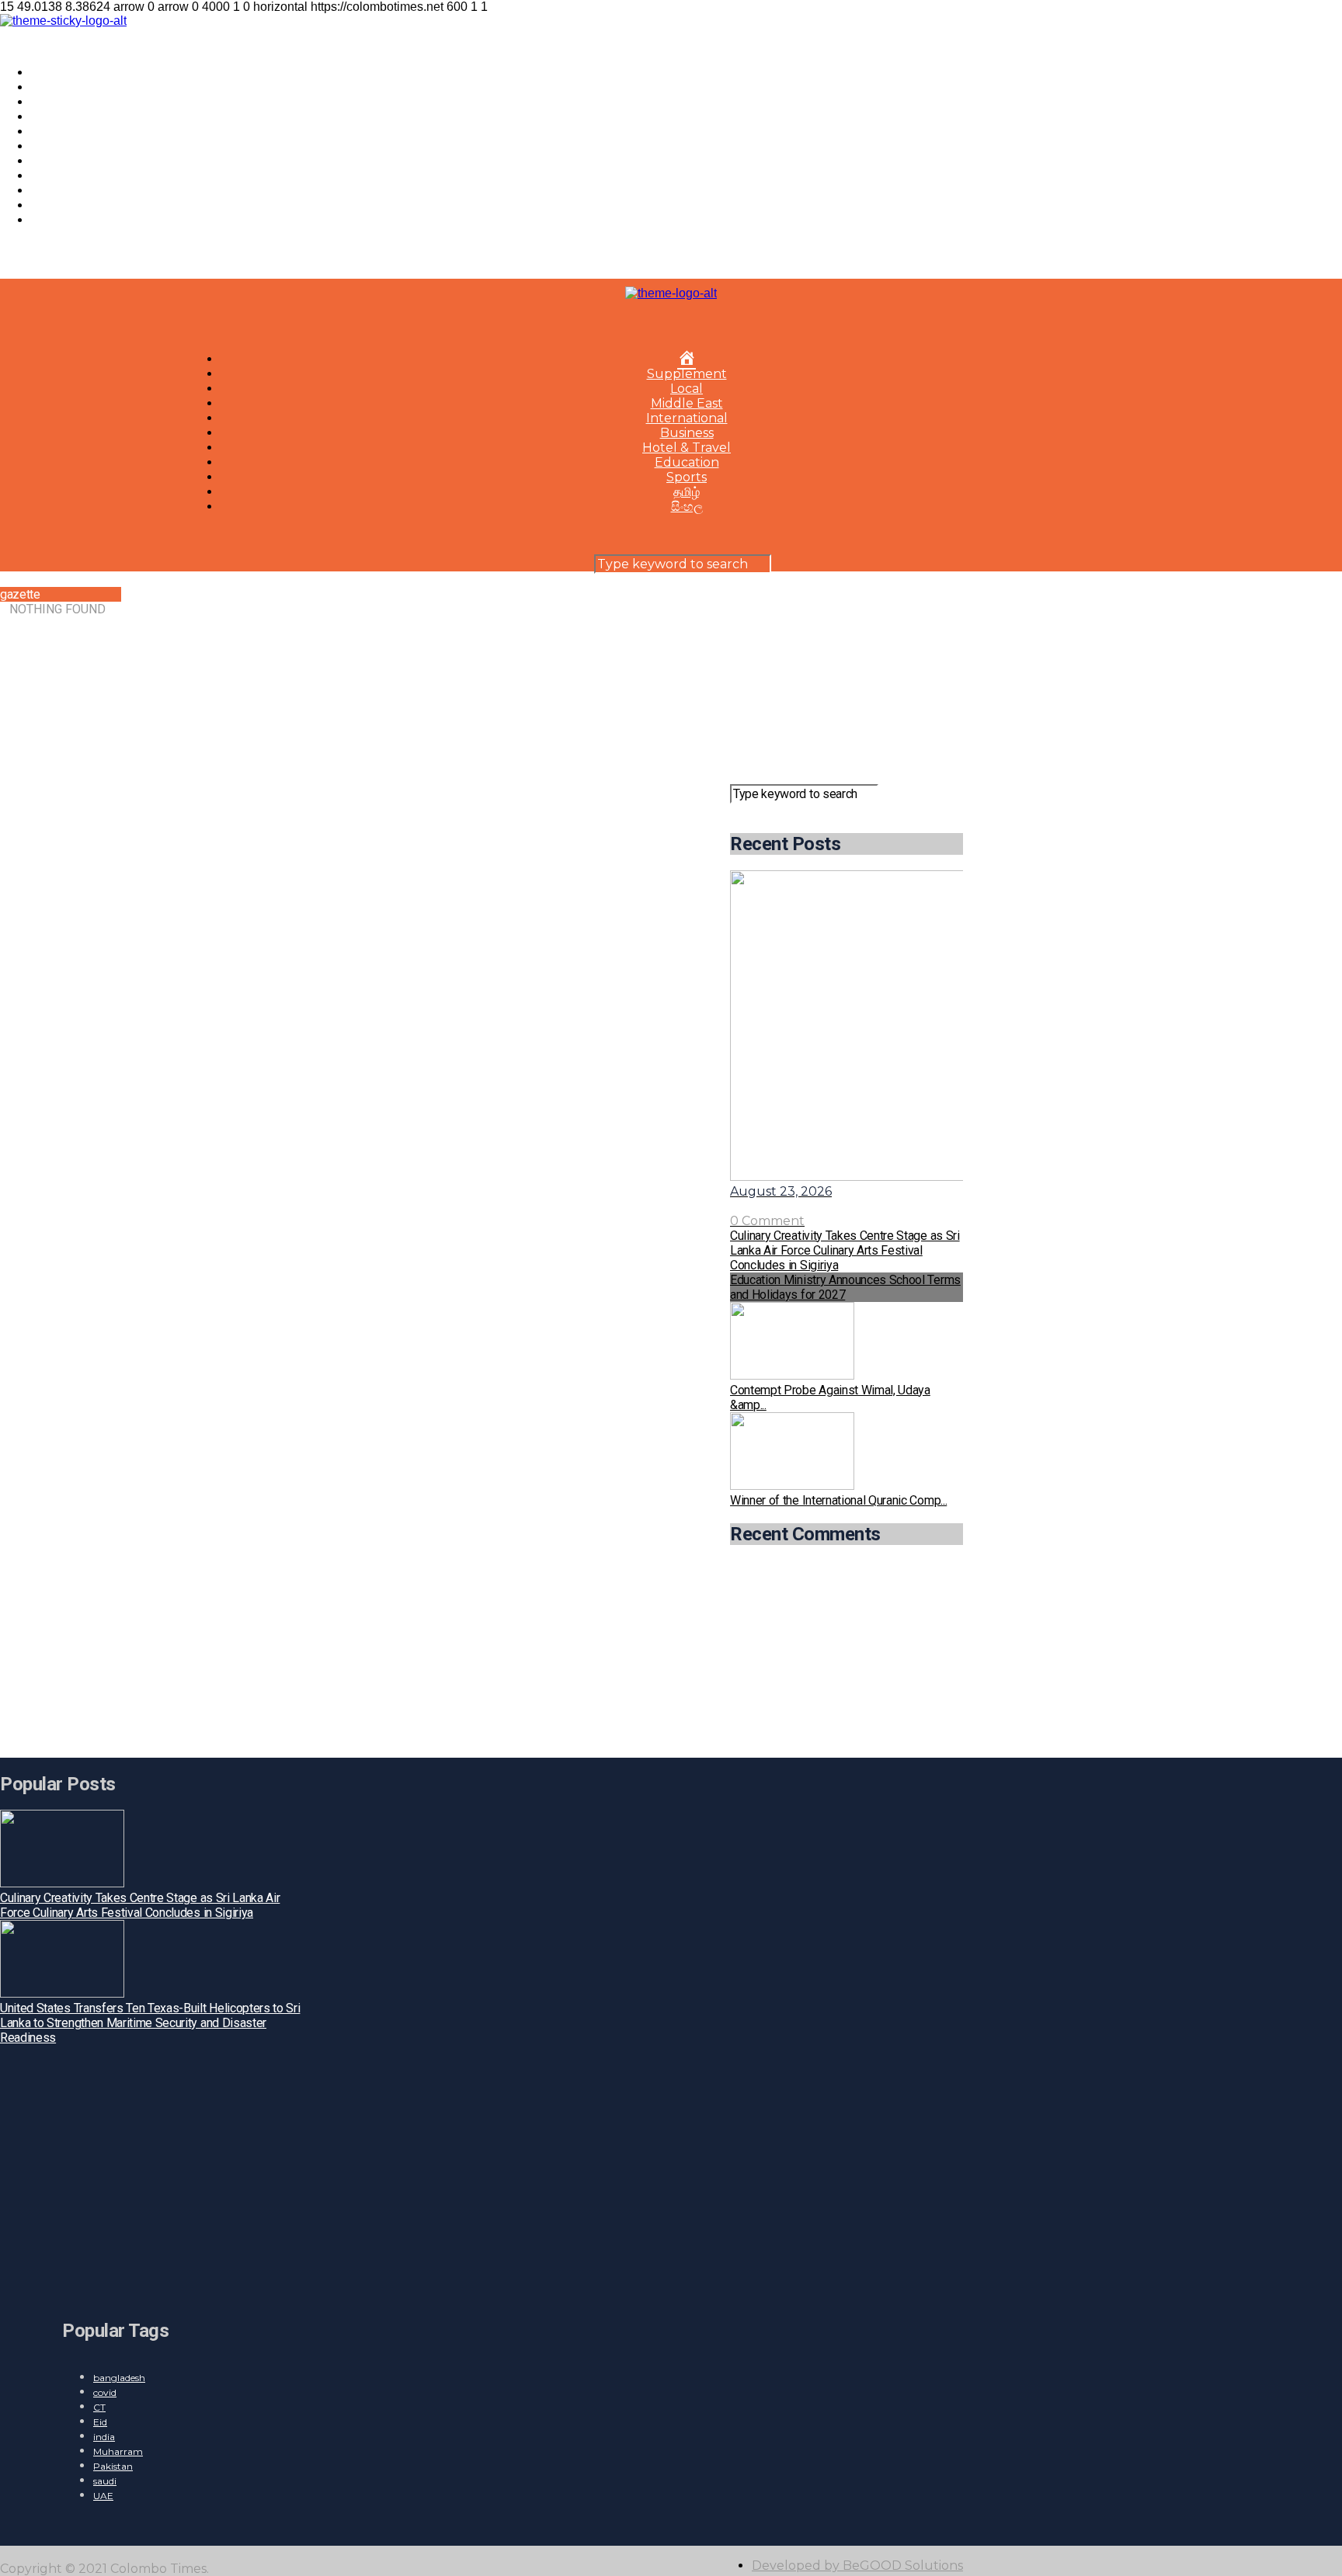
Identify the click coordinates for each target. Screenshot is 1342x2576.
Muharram (118, 2451)
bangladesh (119, 2378)
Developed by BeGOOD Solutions (857, 2566)
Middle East (67, 117)
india (104, 2437)
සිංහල (47, 220)
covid (105, 2392)
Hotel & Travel (75, 161)
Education (63, 176)
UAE (103, 2496)
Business (58, 146)
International (72, 132)
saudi (105, 2481)
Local (47, 102)
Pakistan (113, 2466)
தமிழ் (44, 205)
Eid (100, 2422)
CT (99, 2407)
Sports (51, 191)
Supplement (71, 87)
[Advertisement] (847, 684)
